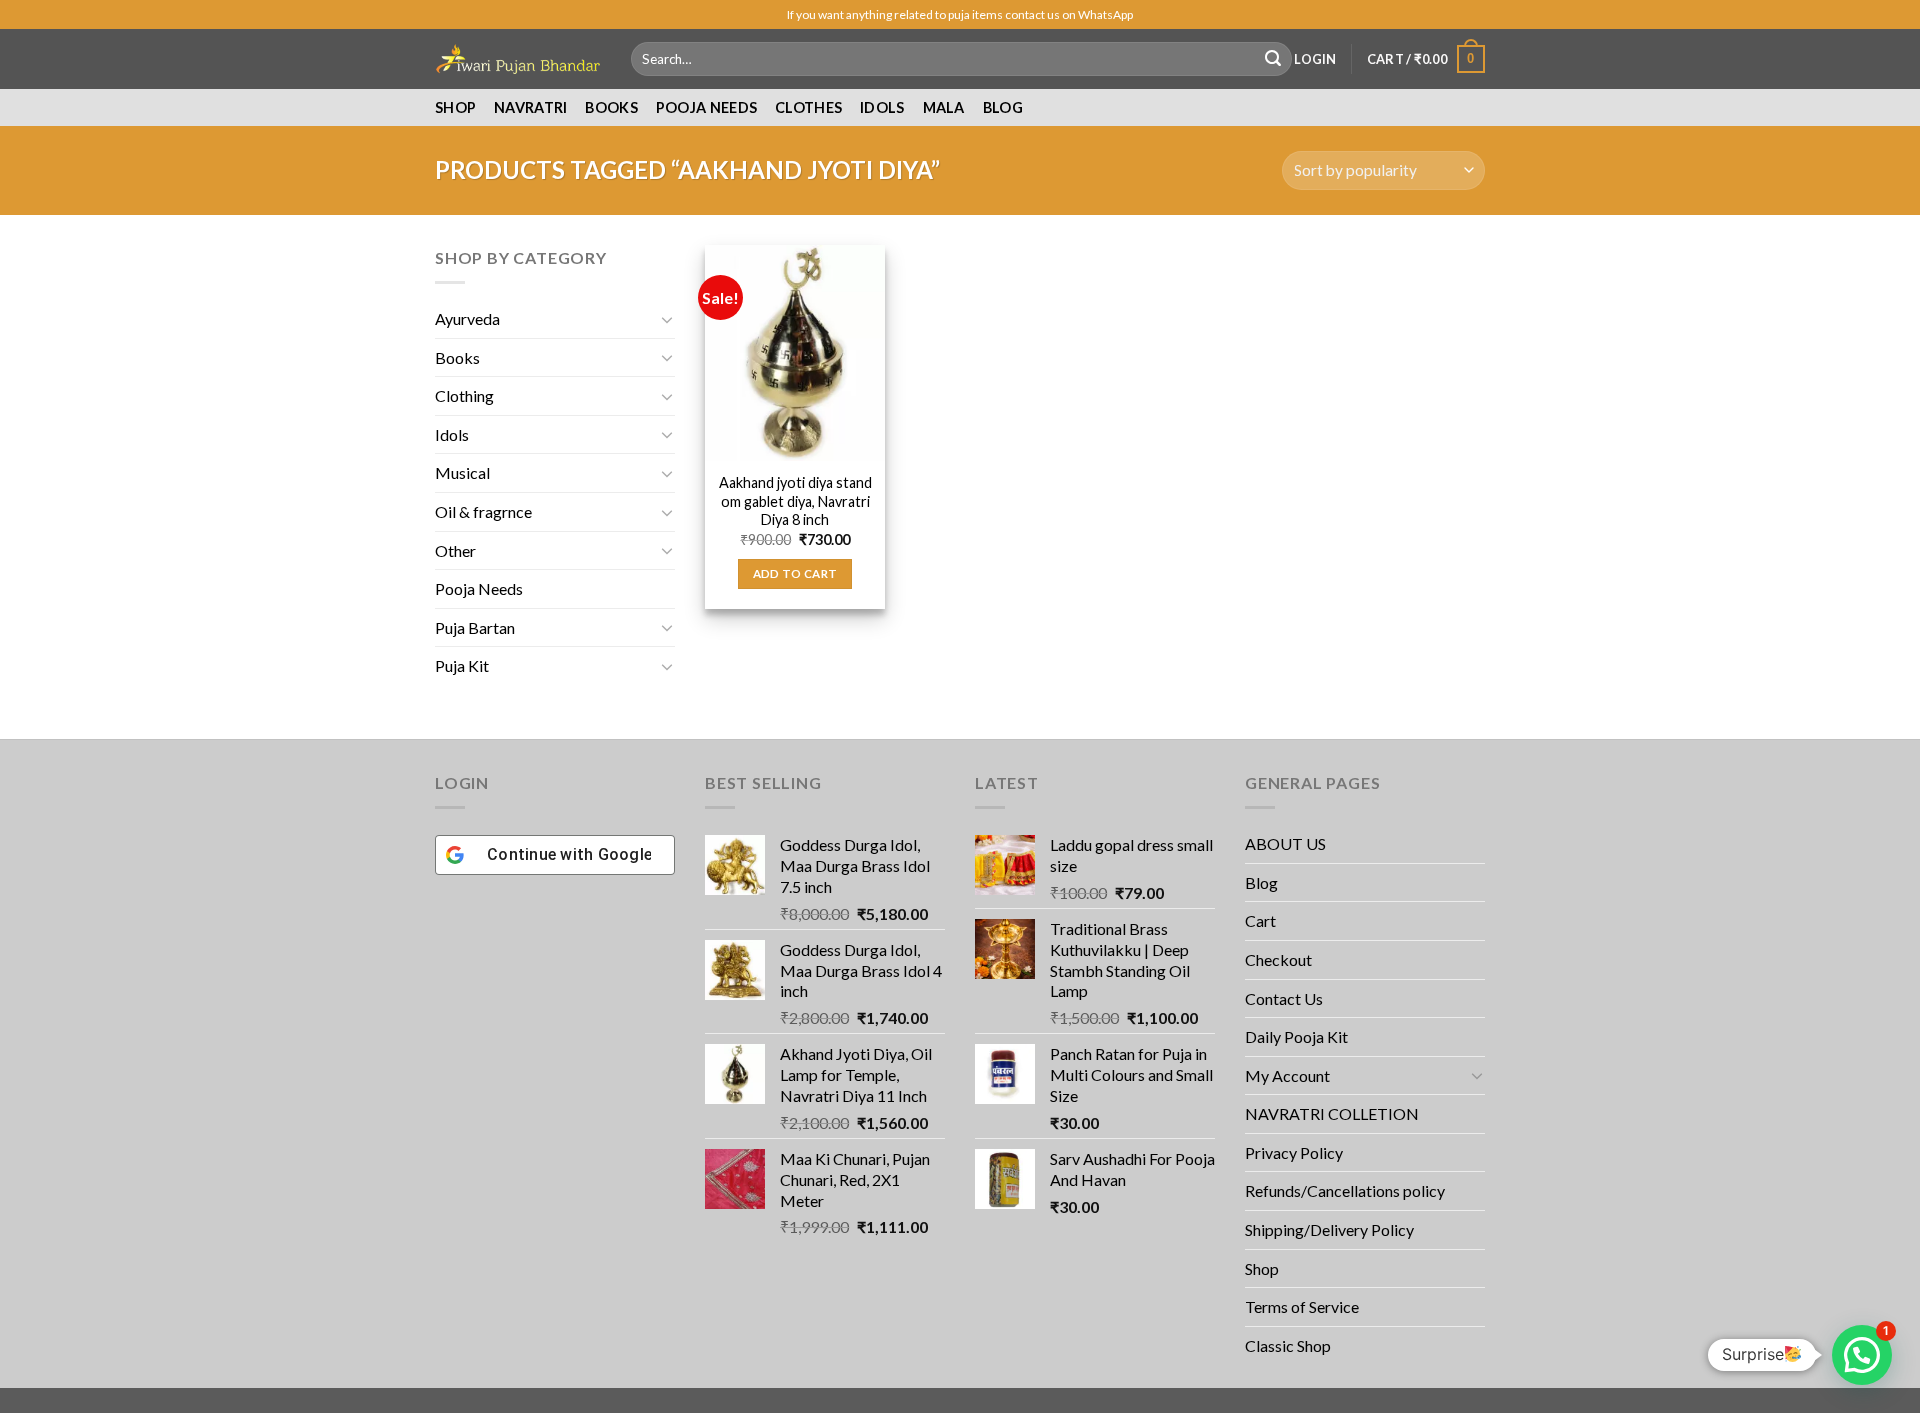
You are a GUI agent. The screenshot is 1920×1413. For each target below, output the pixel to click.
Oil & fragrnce (483, 511)
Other (455, 550)
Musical (462, 472)
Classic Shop (1288, 1345)
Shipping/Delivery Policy (1331, 1229)
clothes (808, 107)
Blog (1003, 107)
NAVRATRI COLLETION (1332, 1113)
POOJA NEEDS (706, 107)
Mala (944, 107)
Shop (455, 107)
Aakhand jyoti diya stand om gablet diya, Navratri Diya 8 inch (795, 501)
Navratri (530, 107)
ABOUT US (1285, 843)
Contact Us (1284, 998)
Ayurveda (467, 318)
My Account (1287, 1075)
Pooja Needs (479, 588)
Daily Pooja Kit (1296, 1036)
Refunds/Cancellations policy (1345, 1190)
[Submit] (1273, 59)
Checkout (1278, 959)
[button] (1862, 1355)
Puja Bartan (475, 627)
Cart (1260, 920)
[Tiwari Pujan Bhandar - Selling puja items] (518, 59)
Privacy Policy (1294, 1152)
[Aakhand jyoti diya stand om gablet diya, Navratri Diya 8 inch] (795, 353)
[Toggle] (667, 319)
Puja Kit (462, 665)
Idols (882, 107)
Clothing (464, 395)
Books (611, 107)
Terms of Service (1302, 1306)
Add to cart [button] (795, 573)
